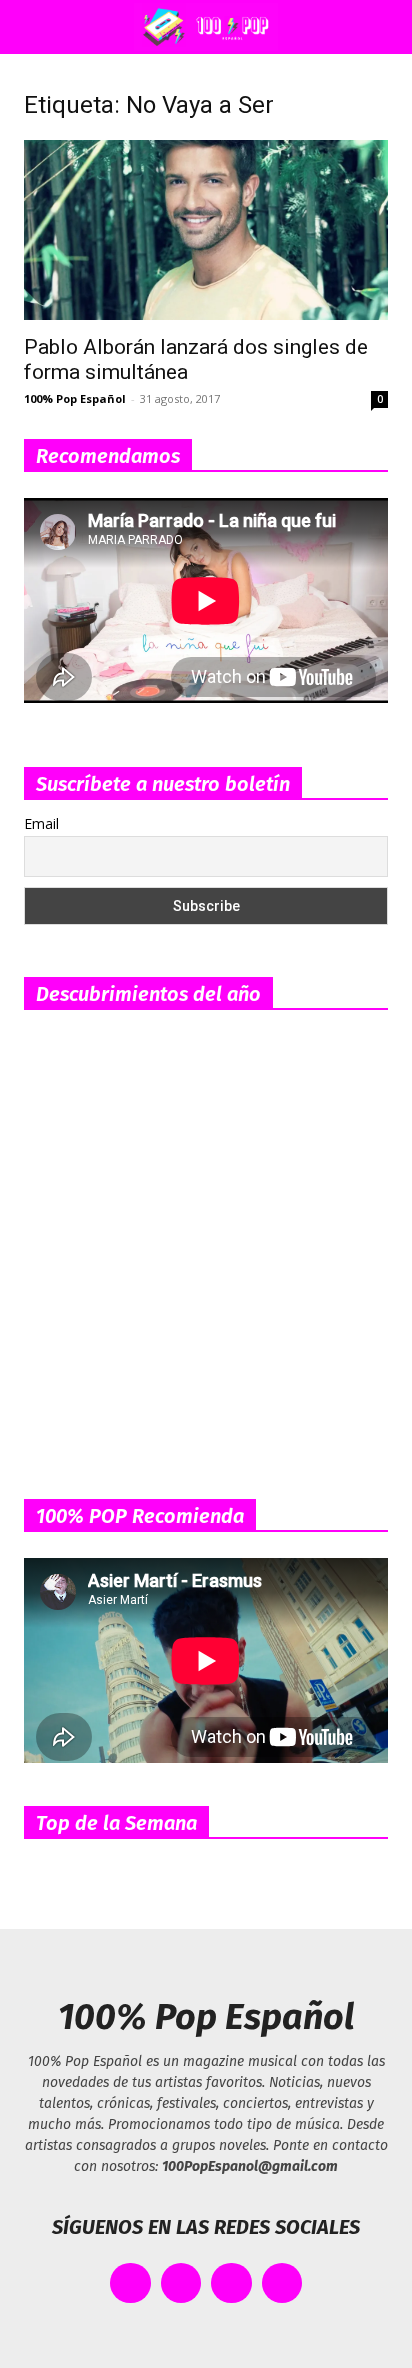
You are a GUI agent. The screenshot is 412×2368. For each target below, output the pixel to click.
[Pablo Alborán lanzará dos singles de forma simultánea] (206, 230)
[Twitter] (181, 2283)
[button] (34, 27)
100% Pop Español (75, 398)
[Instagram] (231, 2283)
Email (41, 823)
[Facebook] (130, 2283)
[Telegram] (282, 2283)
